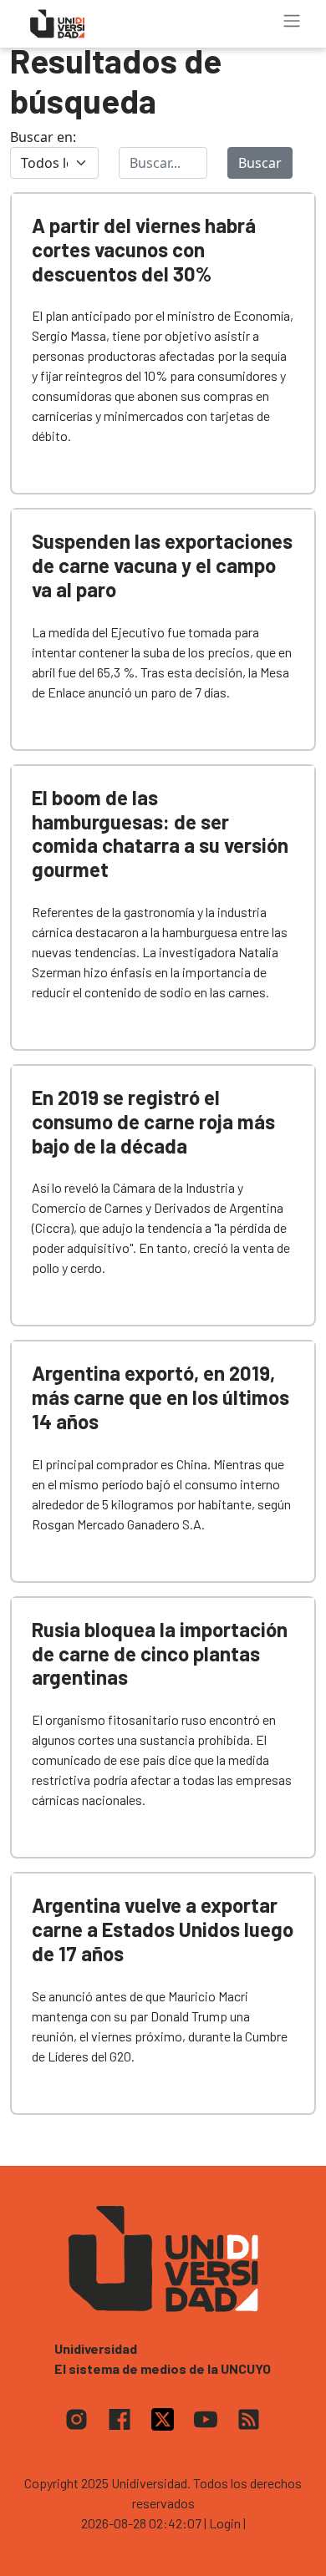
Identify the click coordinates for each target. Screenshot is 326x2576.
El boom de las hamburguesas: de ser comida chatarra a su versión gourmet (160, 833)
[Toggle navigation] (292, 21)
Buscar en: (43, 137)
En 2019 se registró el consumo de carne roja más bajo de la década (153, 1121)
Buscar (260, 163)
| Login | (225, 2523)
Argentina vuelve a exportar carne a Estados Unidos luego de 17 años (163, 1929)
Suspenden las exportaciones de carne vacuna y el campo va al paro (162, 565)
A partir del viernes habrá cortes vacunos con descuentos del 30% (144, 249)
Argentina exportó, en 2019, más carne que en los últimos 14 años (160, 1397)
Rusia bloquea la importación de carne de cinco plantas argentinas (160, 1653)
